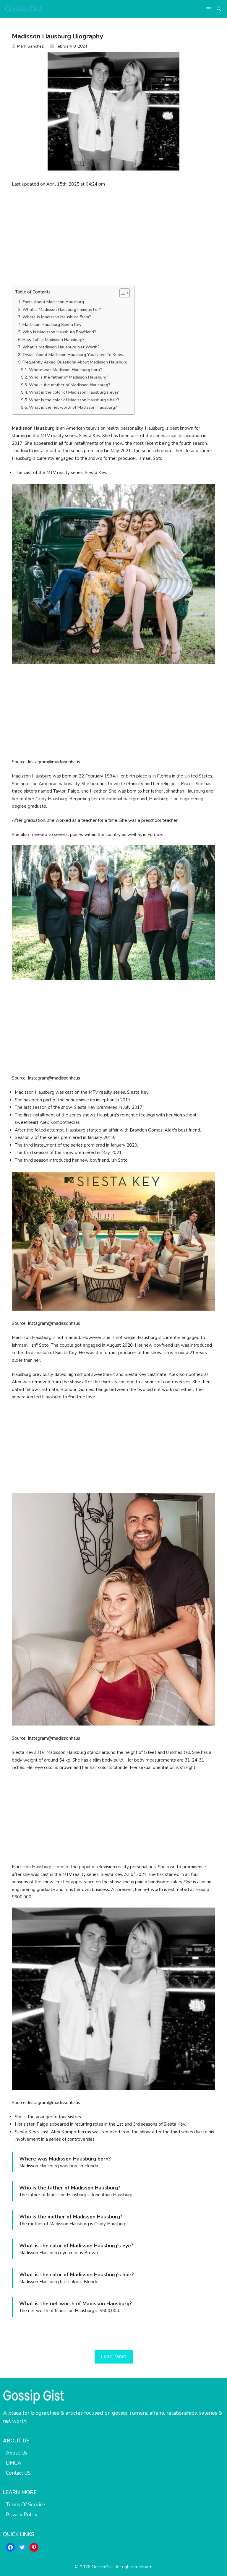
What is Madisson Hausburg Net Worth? (61, 347)
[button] (219, 9)
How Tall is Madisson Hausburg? (53, 340)
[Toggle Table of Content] (122, 293)
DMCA (13, 2463)
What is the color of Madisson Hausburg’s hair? (74, 400)
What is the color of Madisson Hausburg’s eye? (74, 392)
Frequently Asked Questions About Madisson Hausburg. (75, 362)
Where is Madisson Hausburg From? (57, 317)
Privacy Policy (22, 2515)
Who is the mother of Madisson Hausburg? (70, 385)
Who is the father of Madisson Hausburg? (69, 377)
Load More (114, 2356)
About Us (17, 2453)
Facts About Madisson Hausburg (53, 302)
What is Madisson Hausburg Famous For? (62, 310)
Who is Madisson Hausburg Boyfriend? (59, 332)
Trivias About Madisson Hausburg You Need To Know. (73, 355)
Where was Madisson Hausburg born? (65, 370)
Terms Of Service (25, 2505)
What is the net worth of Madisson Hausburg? (73, 407)
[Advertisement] (113, 236)
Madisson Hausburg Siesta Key (52, 325)
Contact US (18, 2473)
